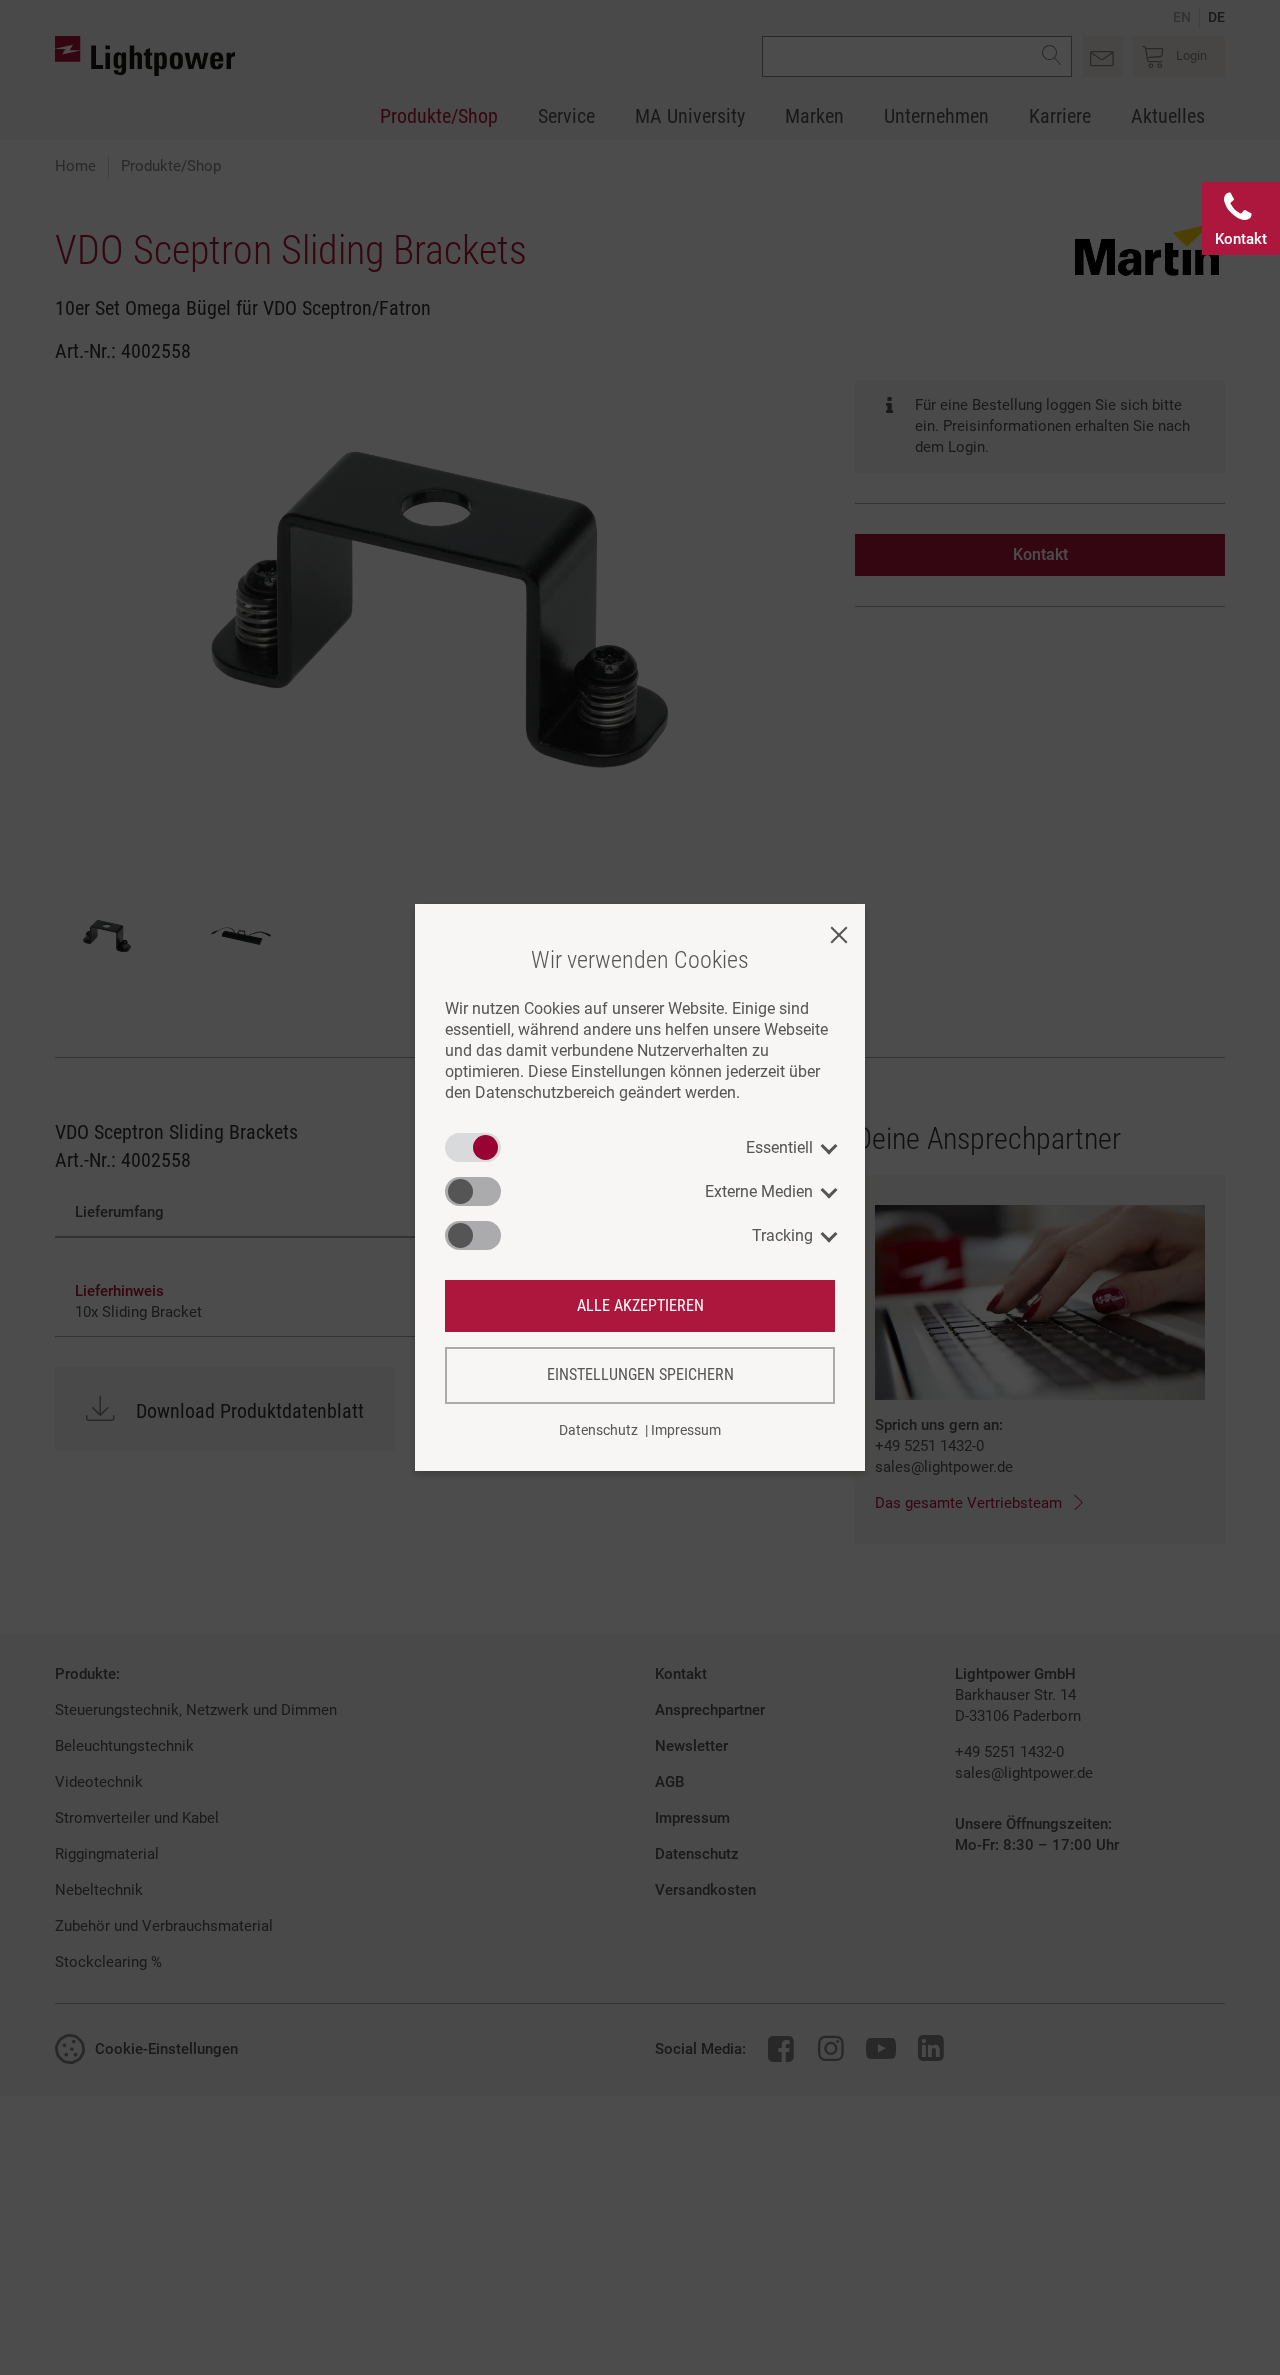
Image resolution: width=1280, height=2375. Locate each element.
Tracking (782, 1235)
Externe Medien (759, 1191)
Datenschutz (598, 1430)
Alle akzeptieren (640, 1305)
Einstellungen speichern (640, 1374)
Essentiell (779, 1147)
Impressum (686, 1430)
